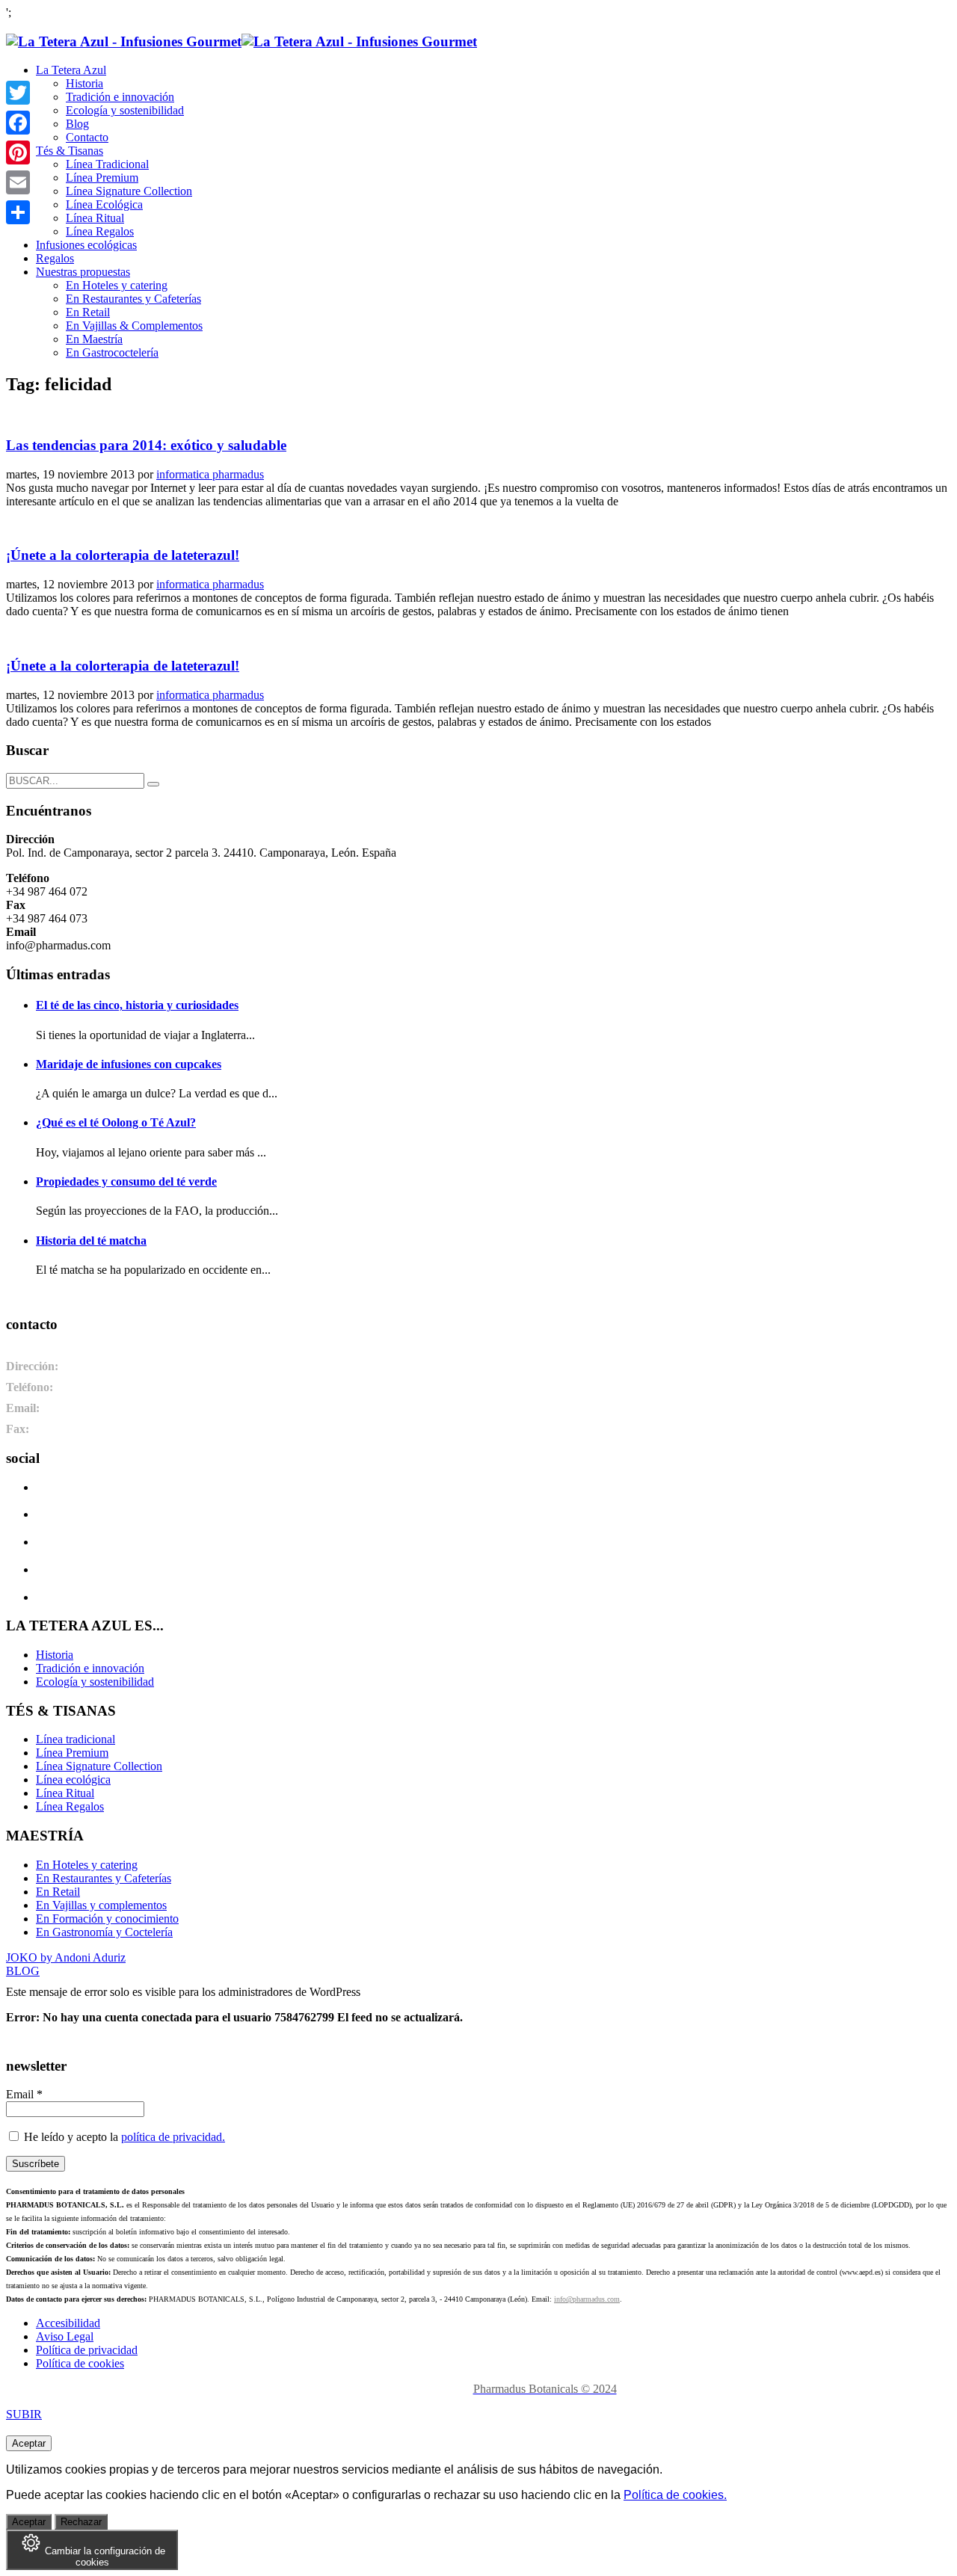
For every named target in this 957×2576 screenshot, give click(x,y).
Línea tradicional (76, 1739)
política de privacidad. (173, 2137)
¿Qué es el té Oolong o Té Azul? (116, 1122)
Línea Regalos (70, 1806)
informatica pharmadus (210, 474)
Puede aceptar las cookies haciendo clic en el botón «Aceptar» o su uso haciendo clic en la (366, 2495)
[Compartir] (18, 212)
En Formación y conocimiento (107, 1919)
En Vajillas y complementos (101, 1905)
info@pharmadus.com (587, 2299)
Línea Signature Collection (99, 1766)
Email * (24, 2094)
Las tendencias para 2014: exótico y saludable (146, 445)
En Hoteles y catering (87, 1865)
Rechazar (81, 2522)
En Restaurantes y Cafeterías (104, 1878)
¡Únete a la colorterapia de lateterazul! (123, 555)
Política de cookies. (675, 2495)
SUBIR (24, 2414)
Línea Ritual (65, 1793)
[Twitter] (18, 93)
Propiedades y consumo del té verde (126, 1181)
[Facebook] (18, 123)
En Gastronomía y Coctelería (104, 1932)
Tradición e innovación (90, 1668)
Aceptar (29, 2443)
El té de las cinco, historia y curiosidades (137, 1005)
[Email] (18, 182)
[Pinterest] (18, 152)
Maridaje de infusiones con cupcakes (129, 1064)
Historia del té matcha (91, 1241)
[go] (153, 784)
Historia (55, 1655)
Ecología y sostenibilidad (95, 1682)
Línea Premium (72, 1753)
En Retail (58, 1892)
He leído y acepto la (123, 2137)
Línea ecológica (73, 1780)
